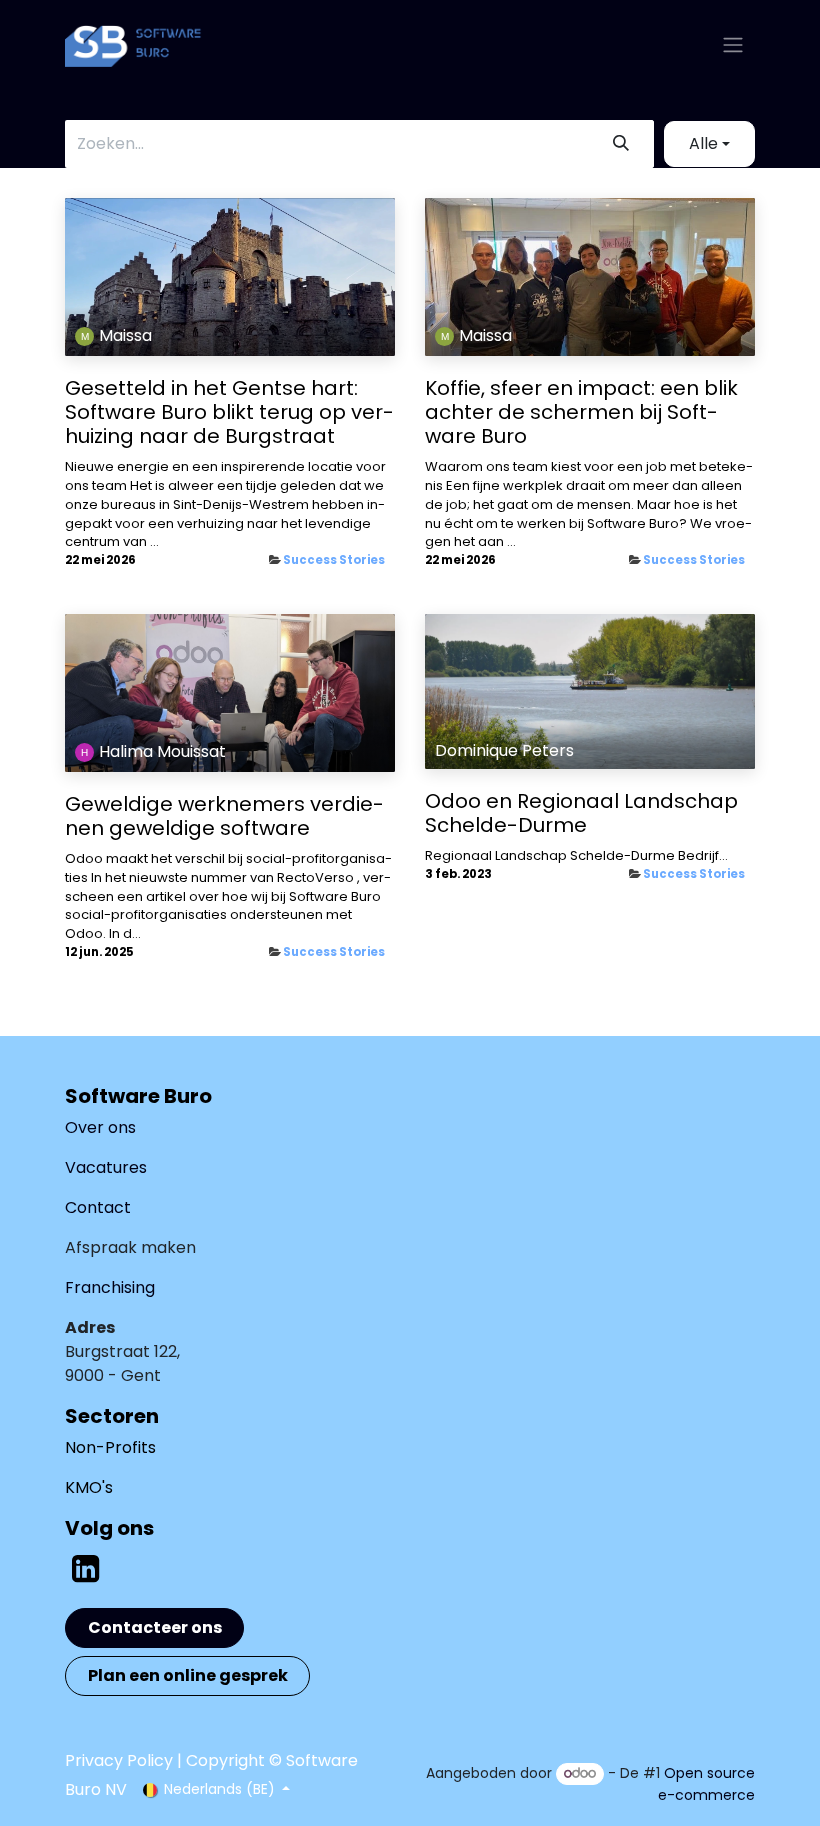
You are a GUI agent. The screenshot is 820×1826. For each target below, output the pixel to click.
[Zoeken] (621, 144)
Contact (98, 1207)
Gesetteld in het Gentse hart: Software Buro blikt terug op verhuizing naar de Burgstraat (229, 412)
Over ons (100, 1127)
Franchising (110, 1287)
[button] (709, 144)
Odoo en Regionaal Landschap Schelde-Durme (581, 813)
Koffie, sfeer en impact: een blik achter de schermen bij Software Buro (581, 412)
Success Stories (334, 560)
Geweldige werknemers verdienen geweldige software (224, 816)
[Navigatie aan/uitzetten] (733, 45)
